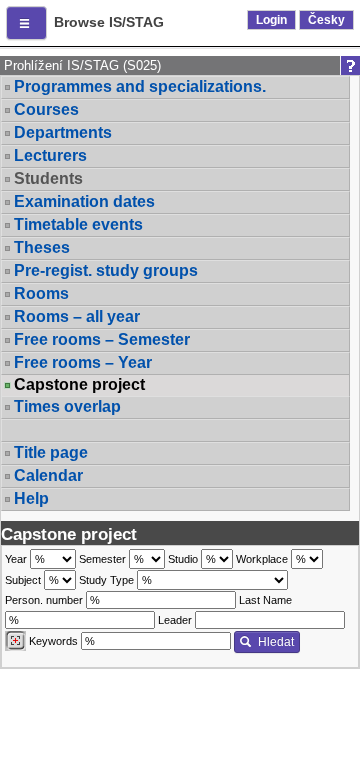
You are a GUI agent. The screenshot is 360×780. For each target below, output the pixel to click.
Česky (326, 20)
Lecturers (50, 155)
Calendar (48, 475)
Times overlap (67, 406)
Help (31, 498)
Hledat (276, 642)
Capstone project (79, 385)
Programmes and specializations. (140, 86)
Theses (42, 247)
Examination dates (84, 201)
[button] (26, 23)
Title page (51, 452)
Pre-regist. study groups (106, 270)
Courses (46, 109)
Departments (63, 132)
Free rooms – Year (83, 362)
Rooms (41, 293)
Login (271, 20)
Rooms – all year (77, 316)
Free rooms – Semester (102, 339)
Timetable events (78, 224)
